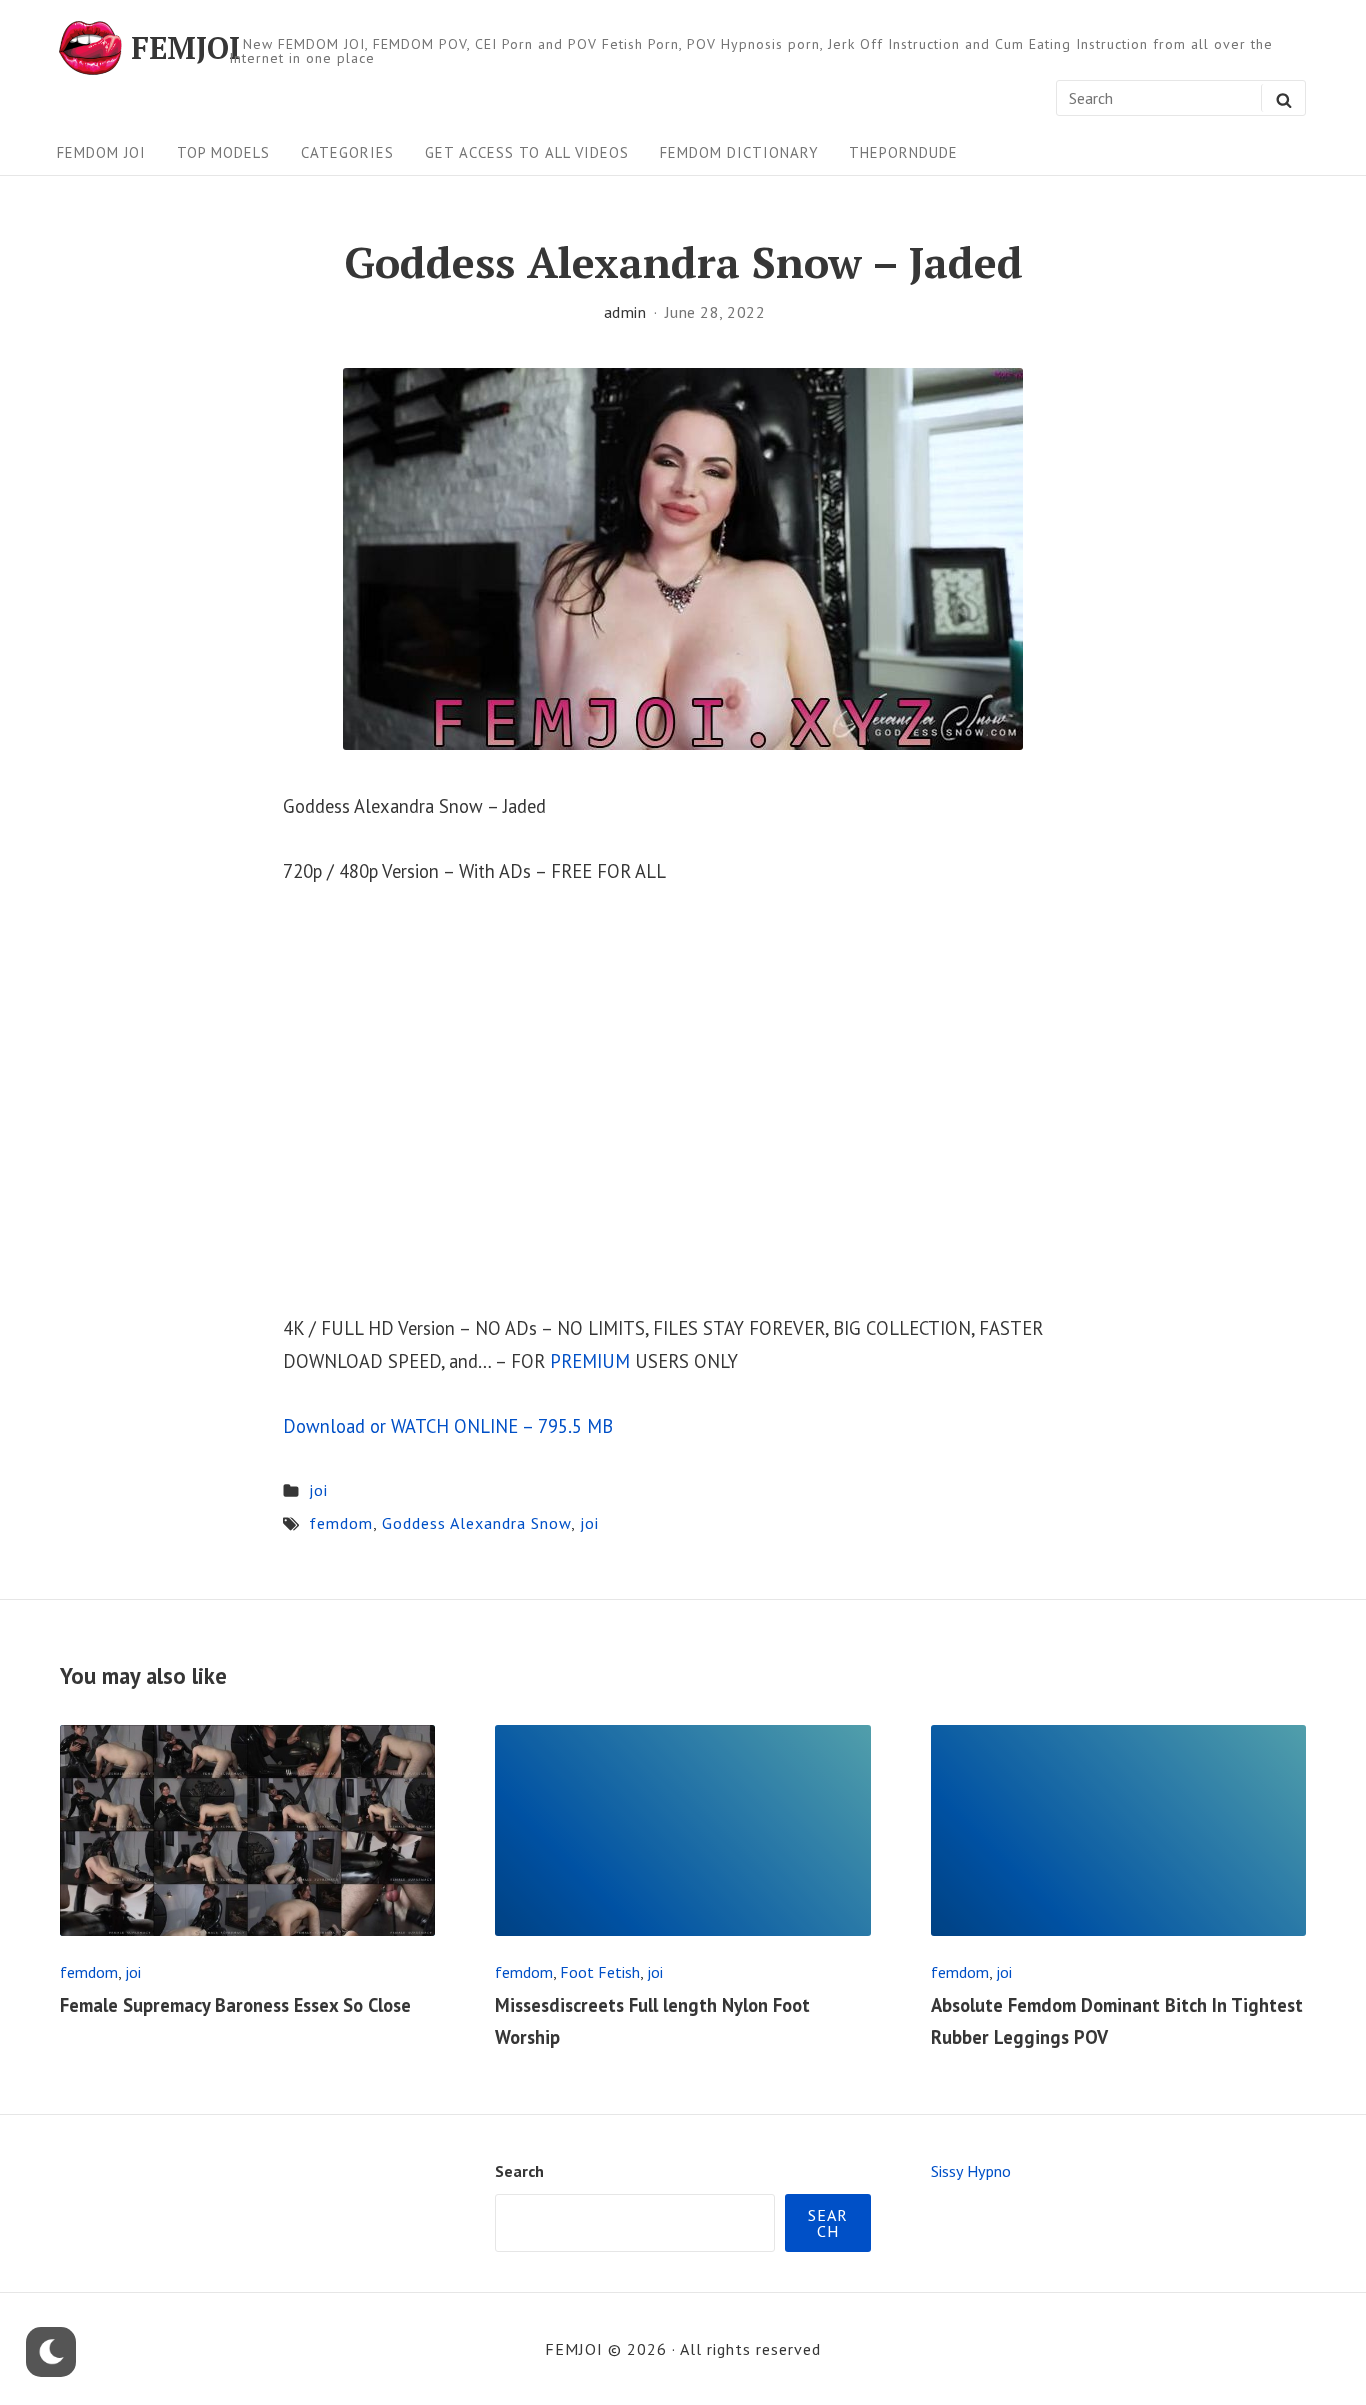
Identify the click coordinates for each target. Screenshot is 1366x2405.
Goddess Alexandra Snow (476, 1523)
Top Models (223, 152)
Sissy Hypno (971, 2171)
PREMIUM (590, 1361)
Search (519, 2171)
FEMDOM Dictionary (739, 152)
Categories (347, 152)
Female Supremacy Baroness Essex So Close (235, 2005)
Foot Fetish (600, 1972)
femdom (341, 1523)
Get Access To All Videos (527, 152)
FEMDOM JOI (101, 152)
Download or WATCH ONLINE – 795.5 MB (448, 1426)
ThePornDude (903, 152)
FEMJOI (185, 48)
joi (318, 1490)
